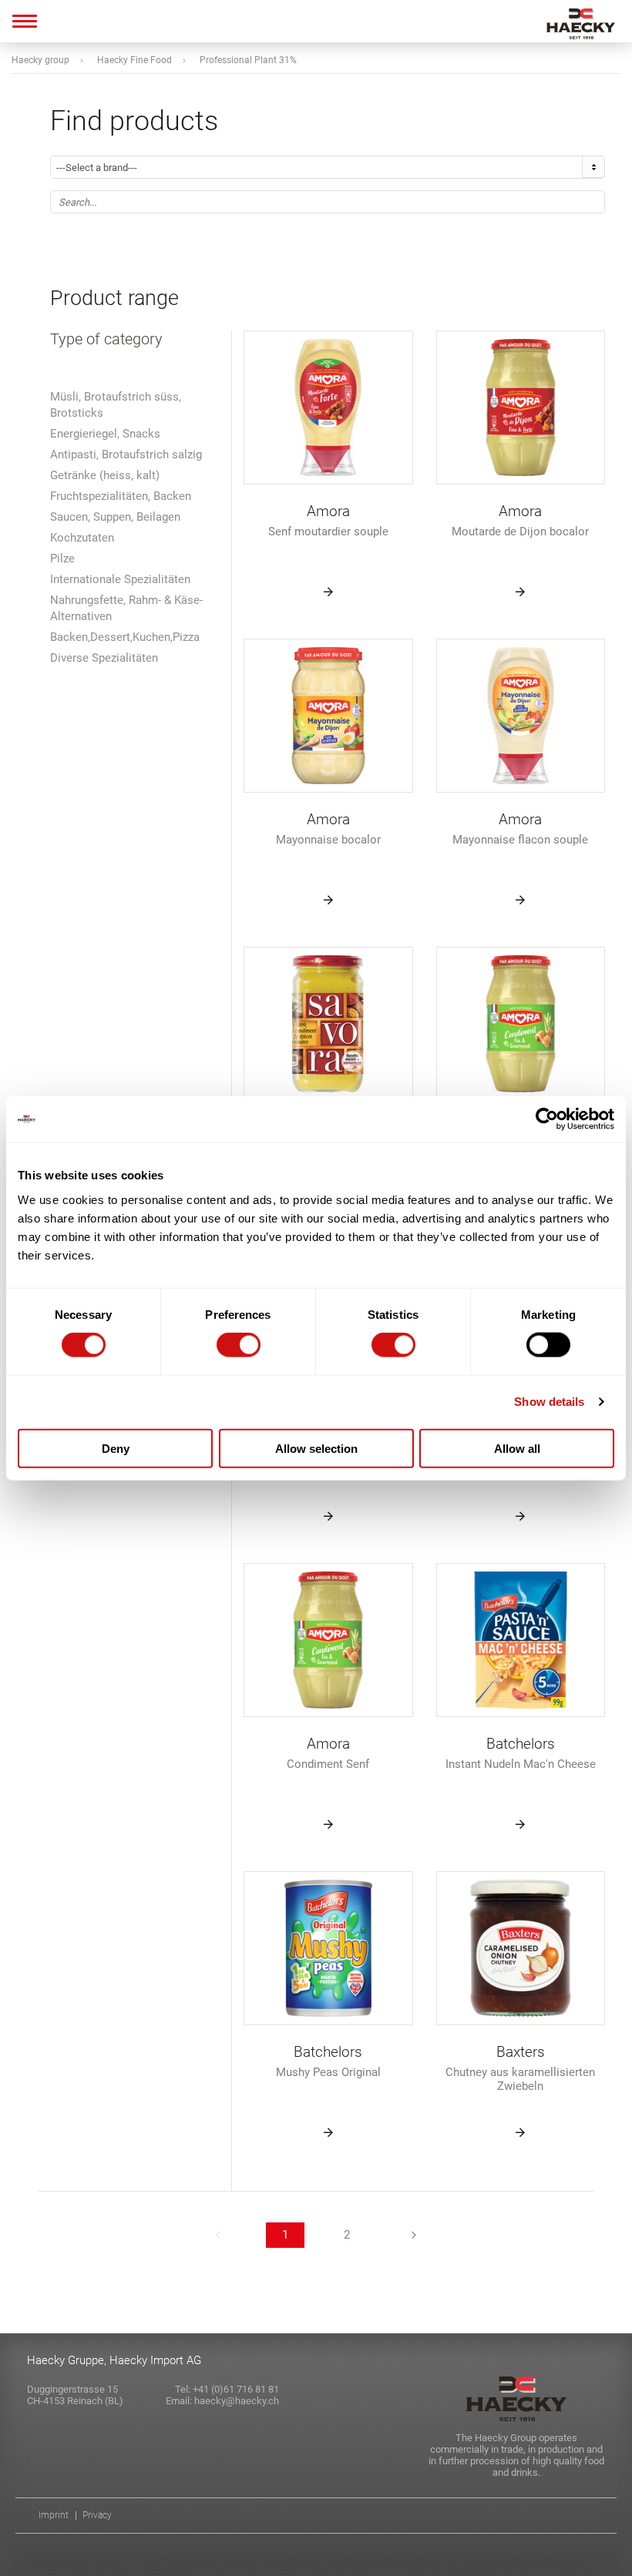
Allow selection (316, 1448)
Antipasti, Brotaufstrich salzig (126, 454)
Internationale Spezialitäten (120, 579)
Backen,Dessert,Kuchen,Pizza (125, 637)
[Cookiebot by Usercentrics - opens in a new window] (547, 1119)
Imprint (54, 2516)
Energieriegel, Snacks (105, 434)
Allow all (517, 1448)
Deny (116, 1448)
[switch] (239, 1345)
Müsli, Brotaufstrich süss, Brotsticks (116, 405)
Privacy (97, 2516)
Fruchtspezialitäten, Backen (121, 496)
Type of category (106, 339)
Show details (549, 1402)
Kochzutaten (82, 538)
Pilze (62, 558)
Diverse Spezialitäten (104, 658)
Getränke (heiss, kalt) (105, 475)
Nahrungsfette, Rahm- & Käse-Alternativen (126, 608)
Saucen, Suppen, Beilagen (115, 517)
